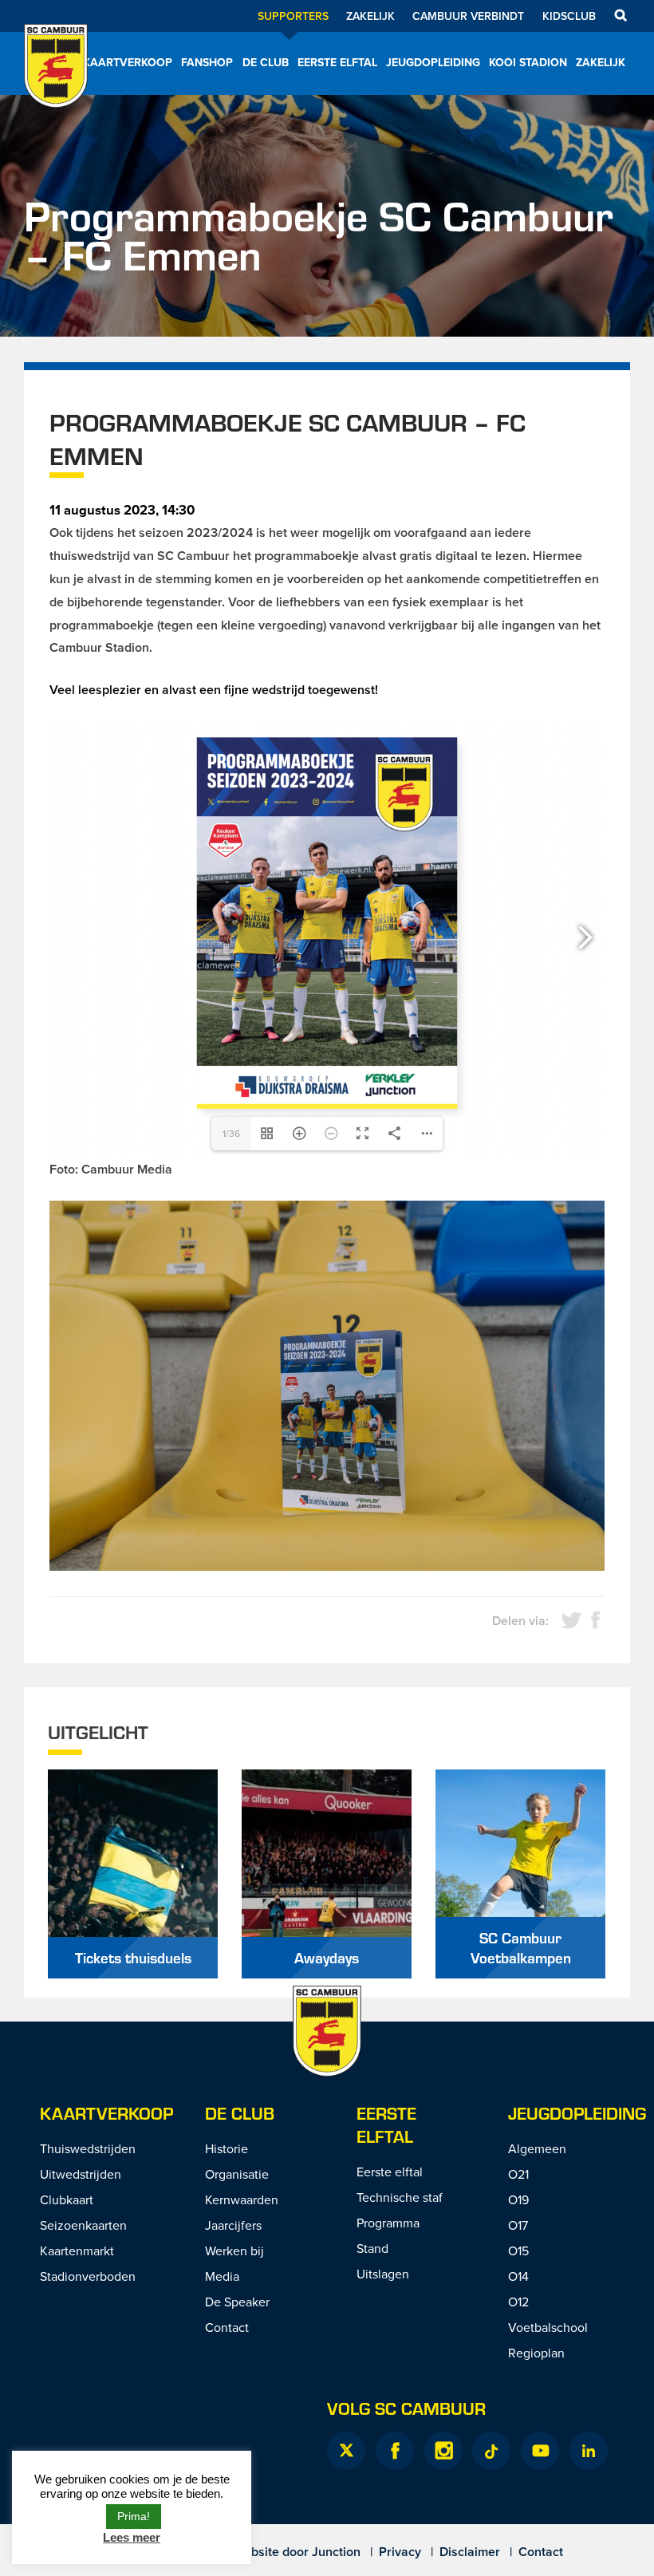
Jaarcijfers (233, 2225)
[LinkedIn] (589, 2451)
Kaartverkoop (128, 62)
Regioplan (536, 2353)
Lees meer (132, 2537)
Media (222, 2276)
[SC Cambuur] (56, 87)
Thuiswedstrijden (88, 2148)
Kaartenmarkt (77, 2251)
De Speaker (237, 2302)
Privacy (400, 2552)
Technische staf (400, 2197)
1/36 (231, 1133)
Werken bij (234, 2251)
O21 (518, 2174)
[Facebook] (395, 2451)
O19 (518, 2199)
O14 (518, 2276)
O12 (518, 2302)
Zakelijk (370, 16)
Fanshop (207, 62)
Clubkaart (67, 2199)
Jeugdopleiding (433, 62)
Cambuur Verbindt (468, 16)
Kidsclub (569, 16)
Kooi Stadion (528, 62)
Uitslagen (383, 2274)
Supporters (293, 16)
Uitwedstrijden (81, 2174)
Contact (227, 2327)
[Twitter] (346, 2451)
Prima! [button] (134, 2516)
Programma (388, 2223)
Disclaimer (470, 2552)
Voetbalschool (548, 2327)
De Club (266, 62)
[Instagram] (443, 2451)
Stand (372, 2248)
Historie (227, 2148)
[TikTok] (491, 2451)
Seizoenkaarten (83, 2225)
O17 (518, 2225)
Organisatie (237, 2174)
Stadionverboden (88, 2276)
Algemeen (537, 2148)
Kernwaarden (242, 2199)
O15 (518, 2251)
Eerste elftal (337, 62)
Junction (336, 2552)
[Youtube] (540, 2451)
